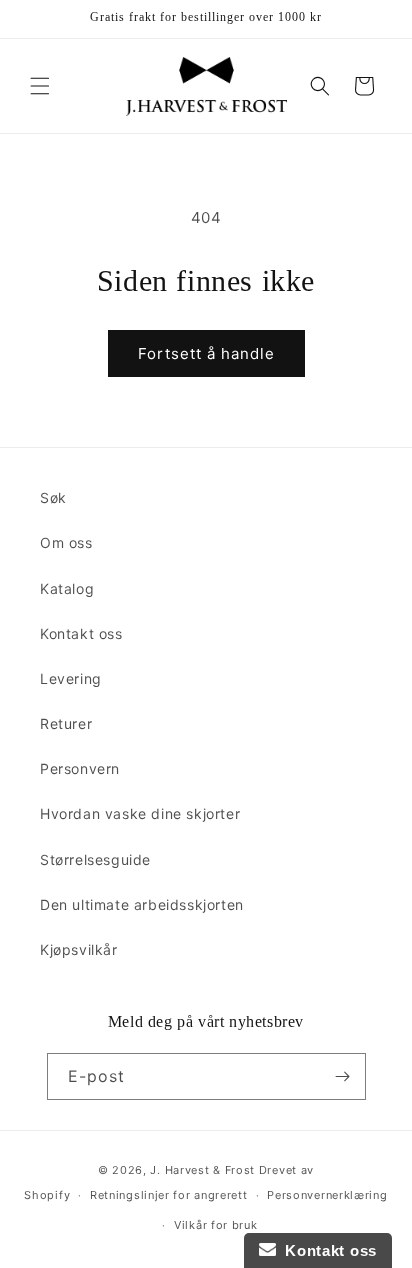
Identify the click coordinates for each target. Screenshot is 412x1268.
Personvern (80, 768)
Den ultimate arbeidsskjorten (142, 904)
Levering (71, 678)
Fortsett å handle (206, 353)
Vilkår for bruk (216, 1225)
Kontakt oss (81, 633)
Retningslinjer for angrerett (169, 1195)
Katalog (67, 588)
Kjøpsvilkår (79, 949)
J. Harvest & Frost (202, 1170)
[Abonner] (343, 1076)
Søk (53, 497)
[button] (40, 86)
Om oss (66, 542)
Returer (66, 723)
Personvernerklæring (327, 1195)
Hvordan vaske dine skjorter (140, 813)
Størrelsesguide (95, 859)
